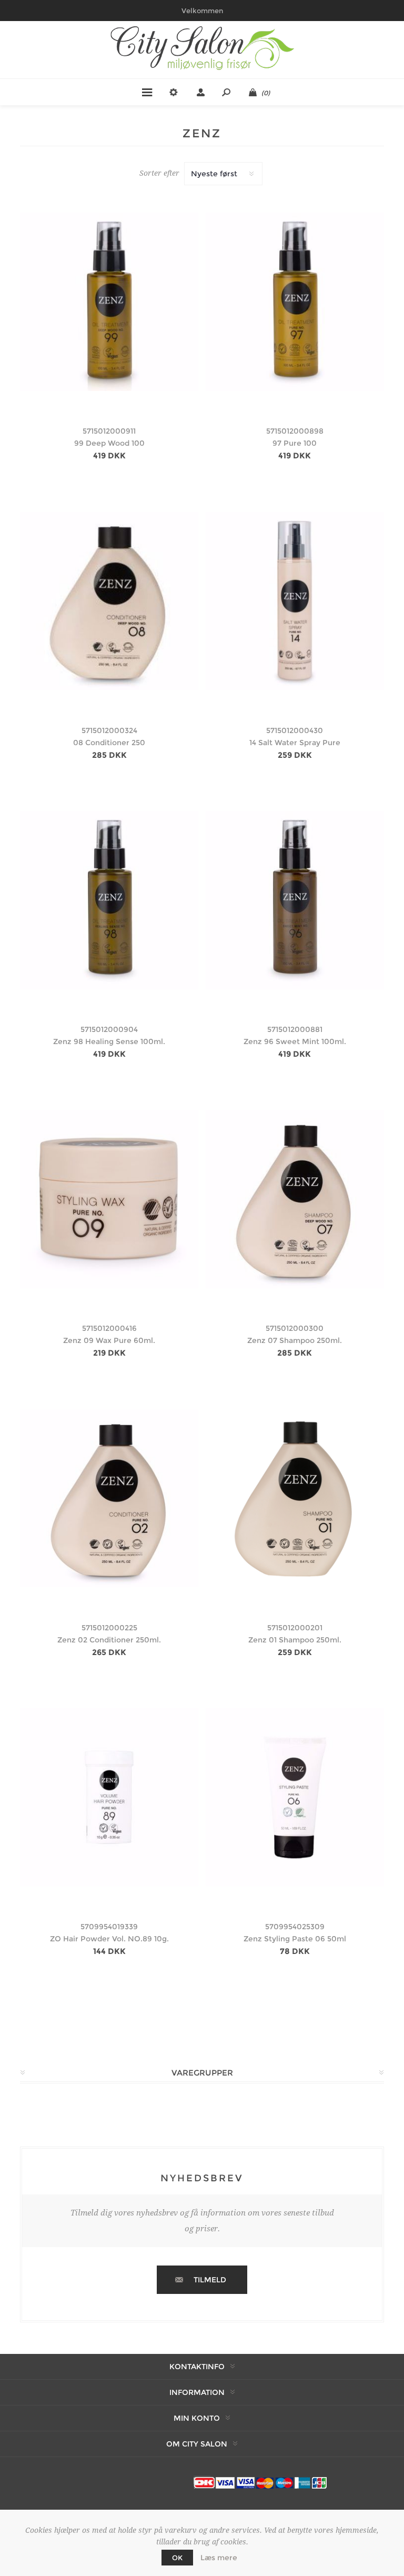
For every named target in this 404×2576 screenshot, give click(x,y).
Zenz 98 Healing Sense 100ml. (109, 1041)
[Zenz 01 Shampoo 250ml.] (295, 1498)
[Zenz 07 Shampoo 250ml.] (295, 1199)
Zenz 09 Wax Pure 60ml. (109, 1340)
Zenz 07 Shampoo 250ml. (295, 1340)
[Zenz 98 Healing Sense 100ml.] (109, 900)
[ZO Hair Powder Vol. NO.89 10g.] (109, 1797)
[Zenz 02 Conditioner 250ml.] (109, 1498)
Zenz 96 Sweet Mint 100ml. (295, 1041)
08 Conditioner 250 (109, 743)
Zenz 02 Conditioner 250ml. (109, 1640)
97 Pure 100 (295, 443)
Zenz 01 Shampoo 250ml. (295, 1640)
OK (177, 2558)
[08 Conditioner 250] (109, 601)
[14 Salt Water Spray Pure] (295, 601)
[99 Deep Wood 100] (109, 302)
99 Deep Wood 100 (109, 443)
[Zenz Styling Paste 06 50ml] (295, 1797)
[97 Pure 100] (295, 302)
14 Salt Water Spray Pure (295, 743)
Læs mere (219, 2558)
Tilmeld (210, 2280)
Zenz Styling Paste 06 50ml (295, 1939)
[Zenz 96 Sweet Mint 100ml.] (295, 900)
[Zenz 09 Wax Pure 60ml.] (109, 1199)
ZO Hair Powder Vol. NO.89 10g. (109, 1939)
